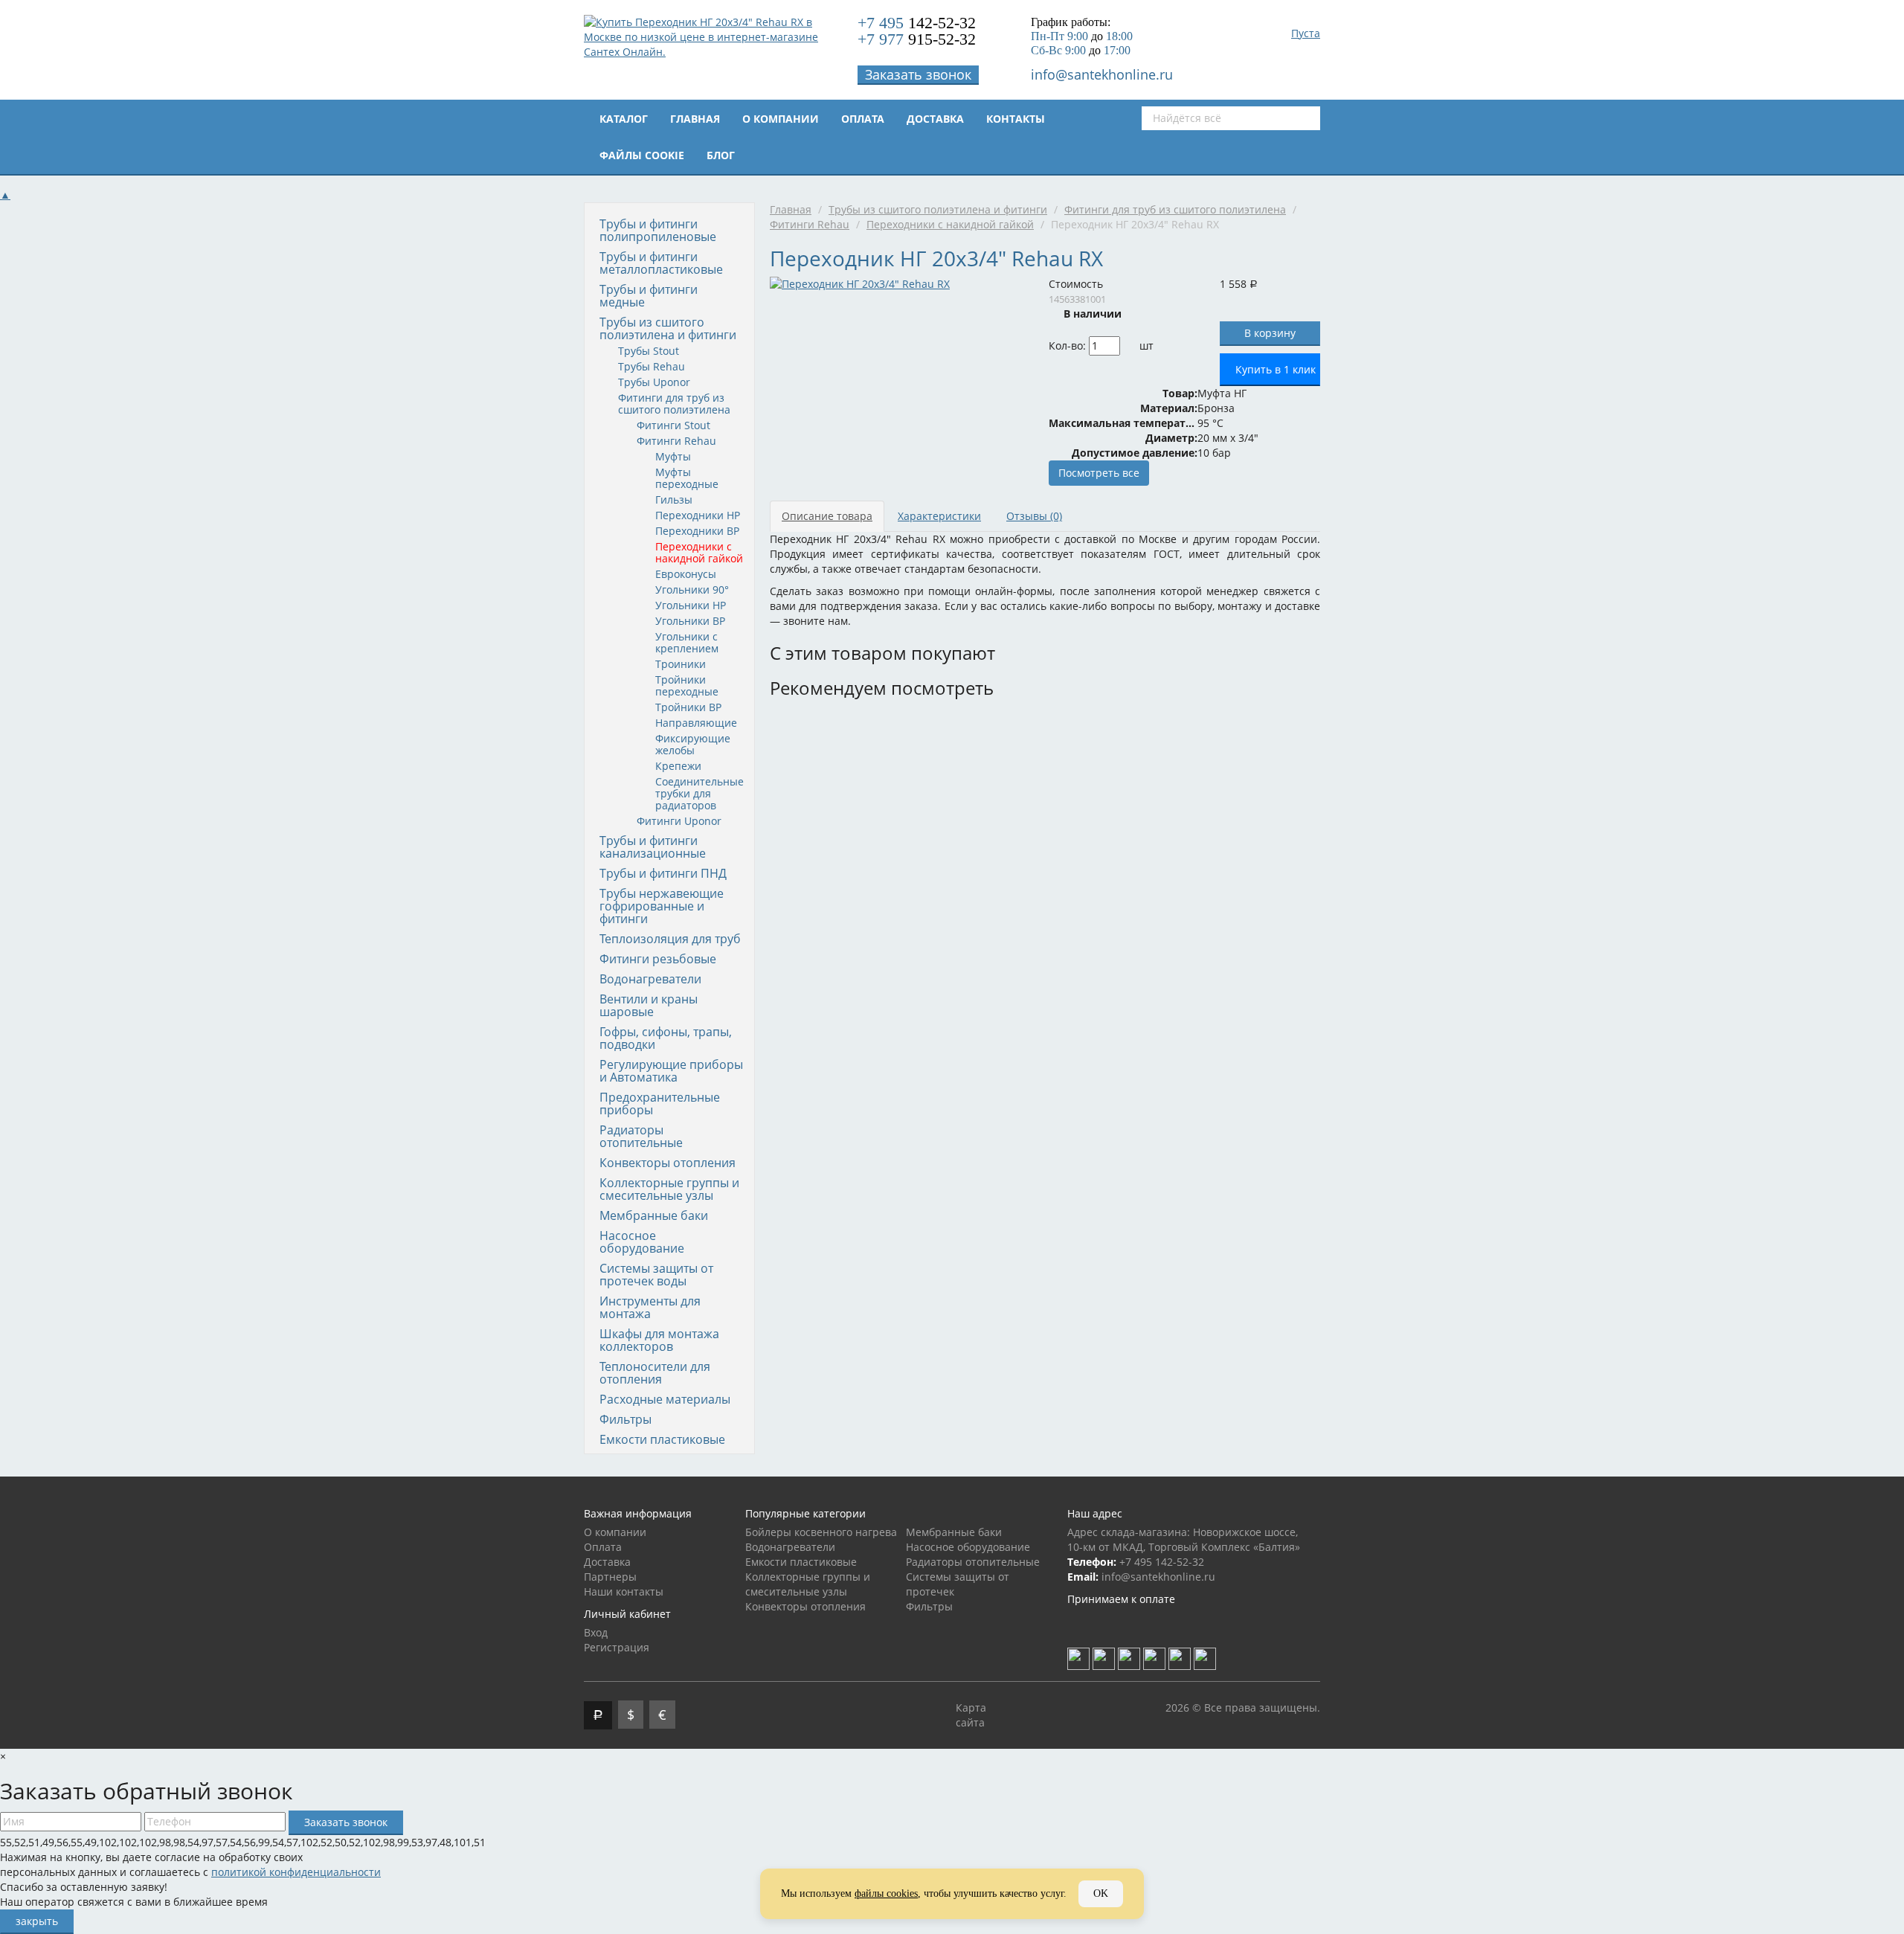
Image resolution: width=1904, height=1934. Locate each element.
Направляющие (696, 723)
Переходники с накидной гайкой (699, 552)
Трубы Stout (649, 351)
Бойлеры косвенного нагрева (821, 1532)
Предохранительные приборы (660, 1103)
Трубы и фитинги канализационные (653, 847)
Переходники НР (698, 515)
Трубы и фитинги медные (649, 296)
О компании (781, 119)
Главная (695, 119)
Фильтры (625, 1419)
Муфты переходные (687, 478)
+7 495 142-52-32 (1162, 1562)
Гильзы (674, 499)
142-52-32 (917, 23)
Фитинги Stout (673, 425)
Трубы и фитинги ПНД (663, 873)
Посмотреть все (1099, 473)
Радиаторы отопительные (641, 1136)
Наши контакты (624, 1591)
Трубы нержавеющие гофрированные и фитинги (662, 906)
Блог (721, 155)
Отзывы (1034, 516)
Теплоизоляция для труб (670, 939)
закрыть (37, 1921)
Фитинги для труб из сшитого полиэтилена (674, 404)
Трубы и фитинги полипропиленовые (658, 230)
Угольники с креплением (687, 642)
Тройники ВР (688, 707)
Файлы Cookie (642, 155)
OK (1101, 1893)
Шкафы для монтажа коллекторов (659, 1340)
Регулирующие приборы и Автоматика (671, 1071)
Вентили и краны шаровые (649, 1005)
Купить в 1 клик (1276, 369)
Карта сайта (971, 1715)
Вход (596, 1632)
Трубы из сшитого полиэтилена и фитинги (668, 328)
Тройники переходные (687, 685)
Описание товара (827, 516)
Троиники (681, 664)
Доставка (935, 119)
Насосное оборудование (642, 1242)
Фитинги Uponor (679, 821)
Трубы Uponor (654, 382)
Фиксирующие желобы (693, 744)
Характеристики (939, 516)
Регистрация (617, 1647)
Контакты (1016, 119)
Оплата (863, 119)
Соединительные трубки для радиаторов (699, 793)
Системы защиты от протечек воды (656, 1275)
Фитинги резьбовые (658, 959)
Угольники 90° (692, 589)
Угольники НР (691, 605)
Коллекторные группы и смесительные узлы (669, 1189)
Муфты (673, 456)
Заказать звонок (918, 74)
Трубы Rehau (652, 366)
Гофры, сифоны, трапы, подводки (666, 1038)
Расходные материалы (665, 1399)
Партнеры (610, 1577)
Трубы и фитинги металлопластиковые (661, 263)
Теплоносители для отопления (655, 1373)
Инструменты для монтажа (650, 1307)
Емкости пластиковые (662, 1439)
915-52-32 (917, 39)
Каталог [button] (624, 119)
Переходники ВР (697, 531)
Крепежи (678, 766)
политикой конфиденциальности (296, 1872)
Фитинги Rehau (676, 441)
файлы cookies (886, 1893)
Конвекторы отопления (668, 1163)
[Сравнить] (1164, 346)
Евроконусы (686, 574)
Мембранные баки (654, 1215)
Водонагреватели (650, 979)
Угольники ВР (690, 621)
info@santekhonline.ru (1102, 74)
